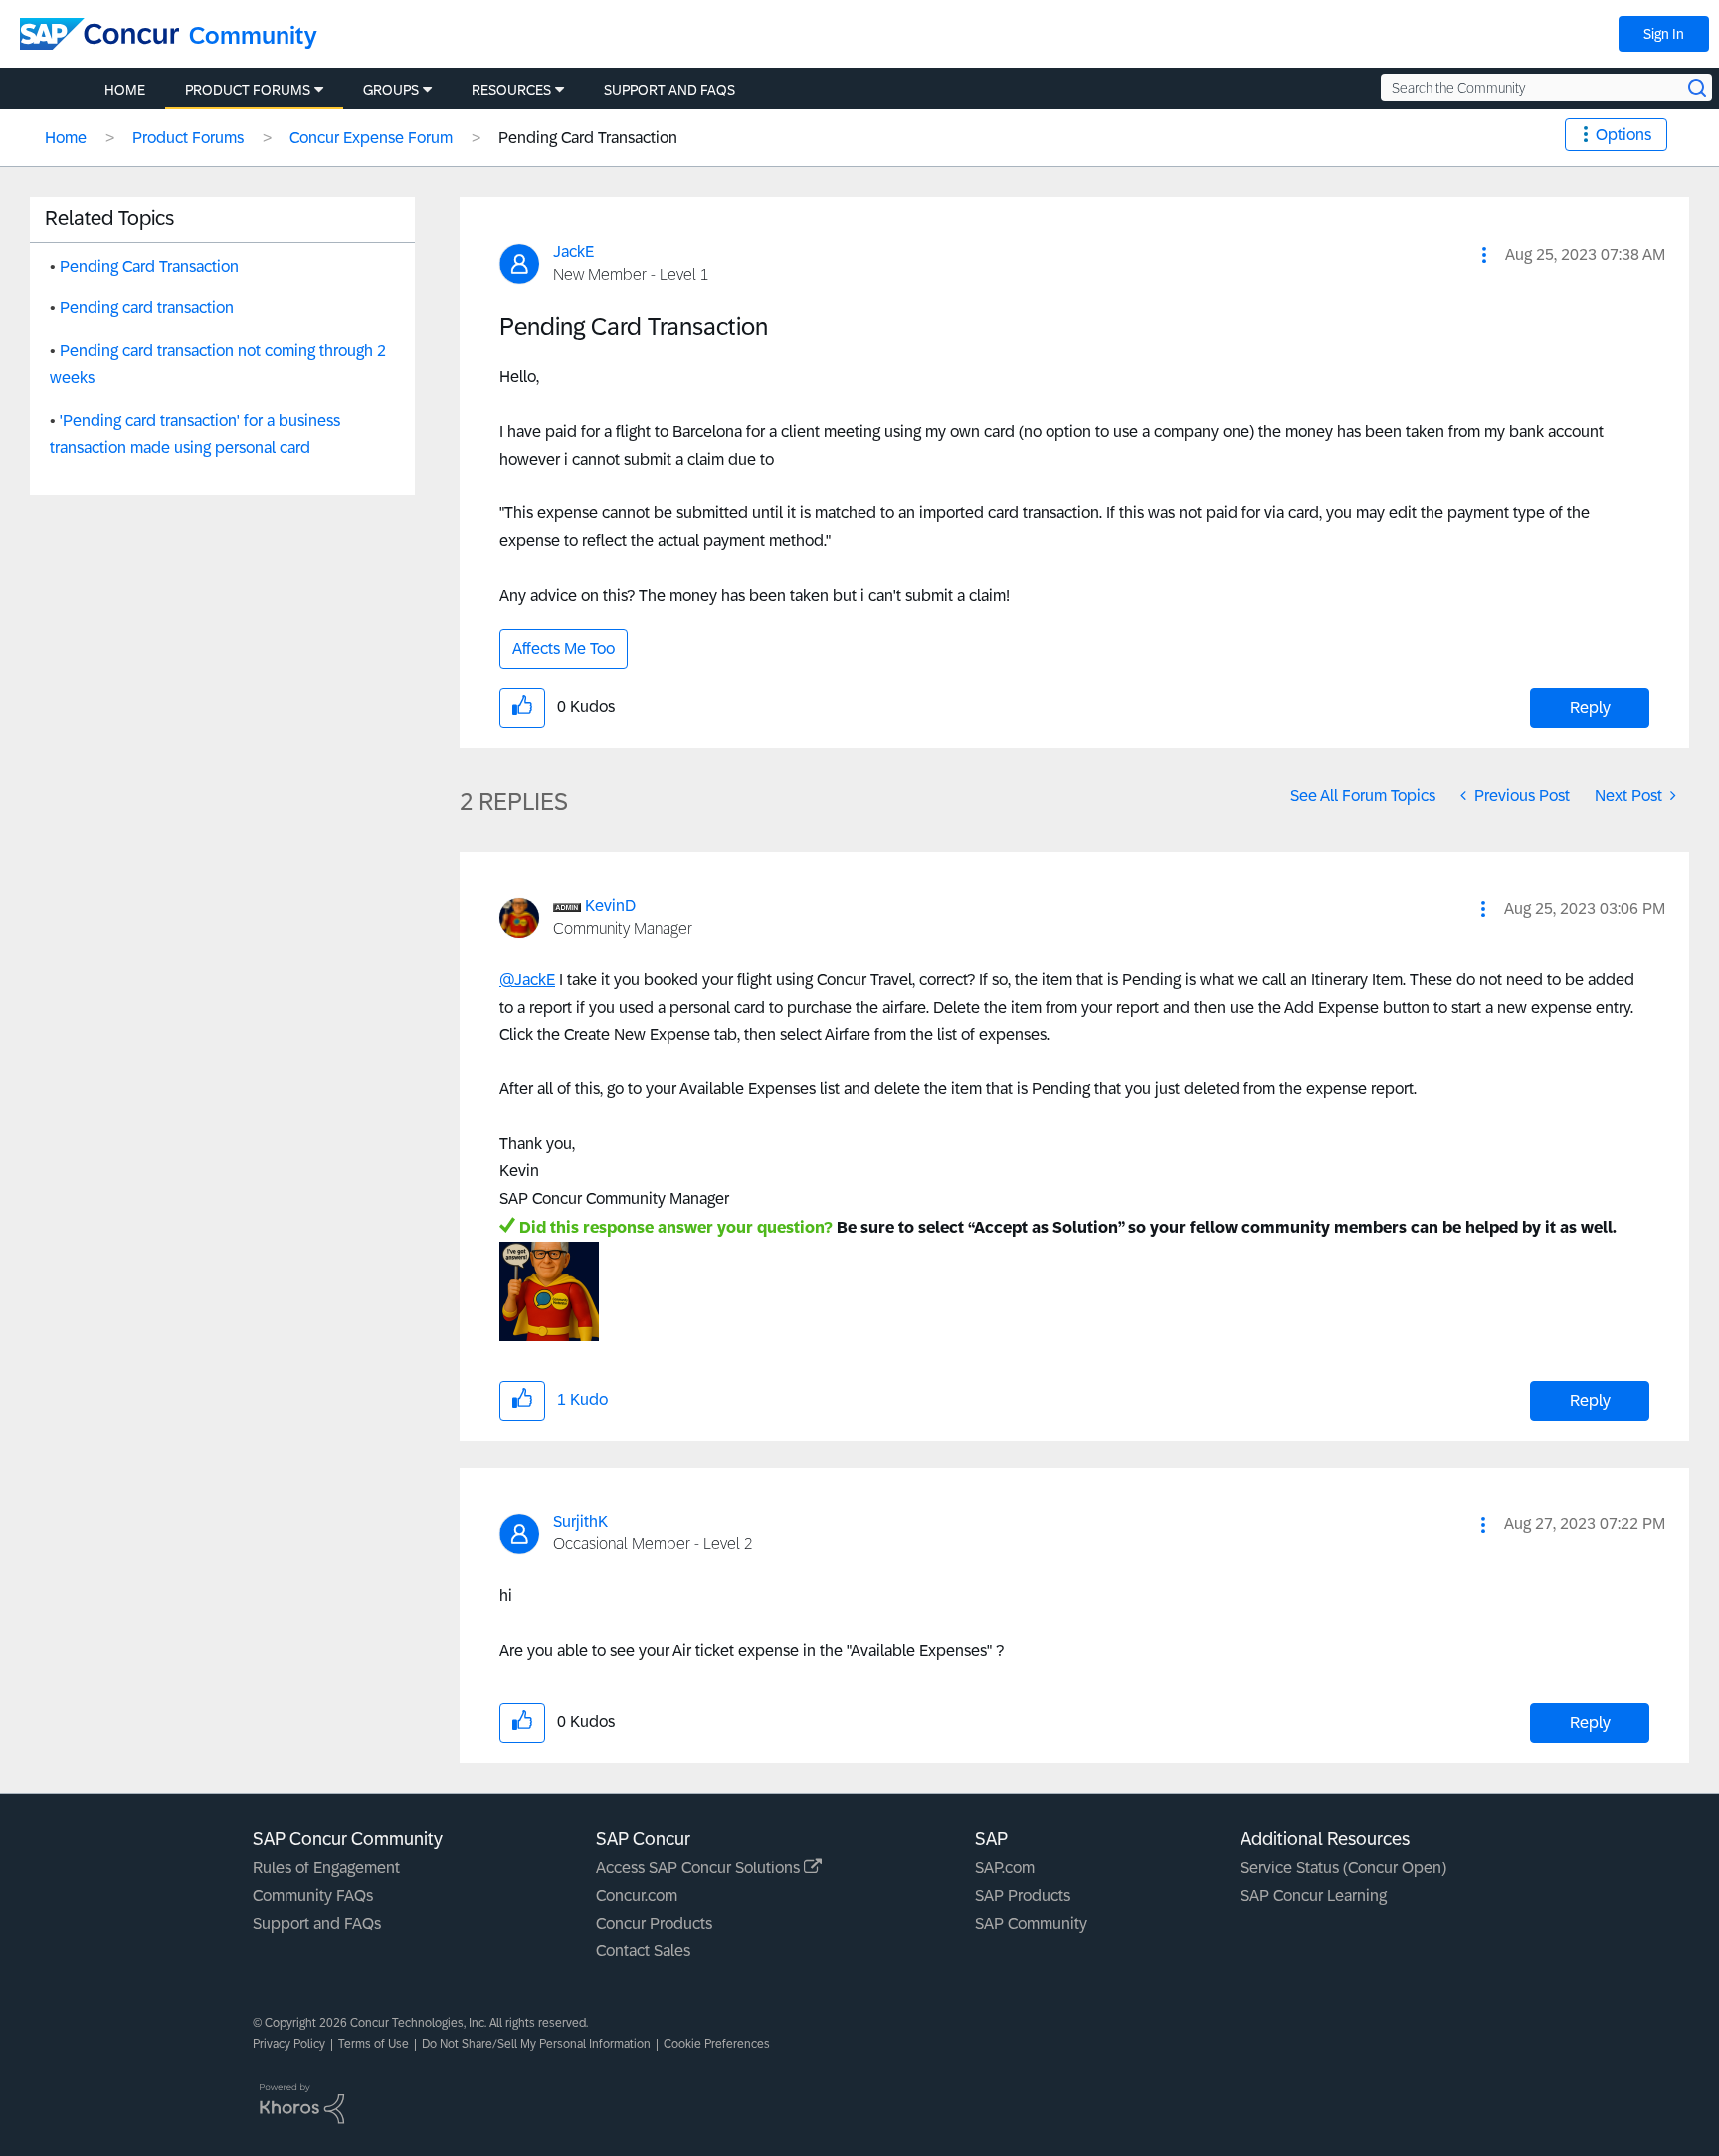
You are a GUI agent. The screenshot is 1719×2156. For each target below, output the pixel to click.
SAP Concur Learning (1314, 1896)
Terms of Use (374, 2044)
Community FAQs (313, 1896)
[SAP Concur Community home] (99, 34)
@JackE (527, 980)
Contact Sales (643, 1951)
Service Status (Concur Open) (1343, 1868)
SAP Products (1023, 1896)
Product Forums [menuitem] (248, 90)
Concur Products (654, 1924)
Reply (1590, 708)
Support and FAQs (317, 1924)
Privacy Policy (289, 2044)
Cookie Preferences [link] (717, 2044)
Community (253, 35)
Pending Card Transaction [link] (588, 138)
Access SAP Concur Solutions (700, 1868)
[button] (1484, 255)
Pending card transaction (147, 308)
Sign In (1664, 34)
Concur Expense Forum (371, 138)
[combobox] (1546, 88)
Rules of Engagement (326, 1868)
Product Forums (188, 138)
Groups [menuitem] (391, 90)
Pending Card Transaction (149, 266)
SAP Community (1031, 1924)
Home (66, 138)
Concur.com (637, 1896)
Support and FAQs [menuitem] (669, 90)
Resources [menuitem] (511, 90)
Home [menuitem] (125, 90)
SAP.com (1005, 1868)
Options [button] (1623, 135)
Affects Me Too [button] (564, 648)
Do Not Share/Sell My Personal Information (536, 2044)
